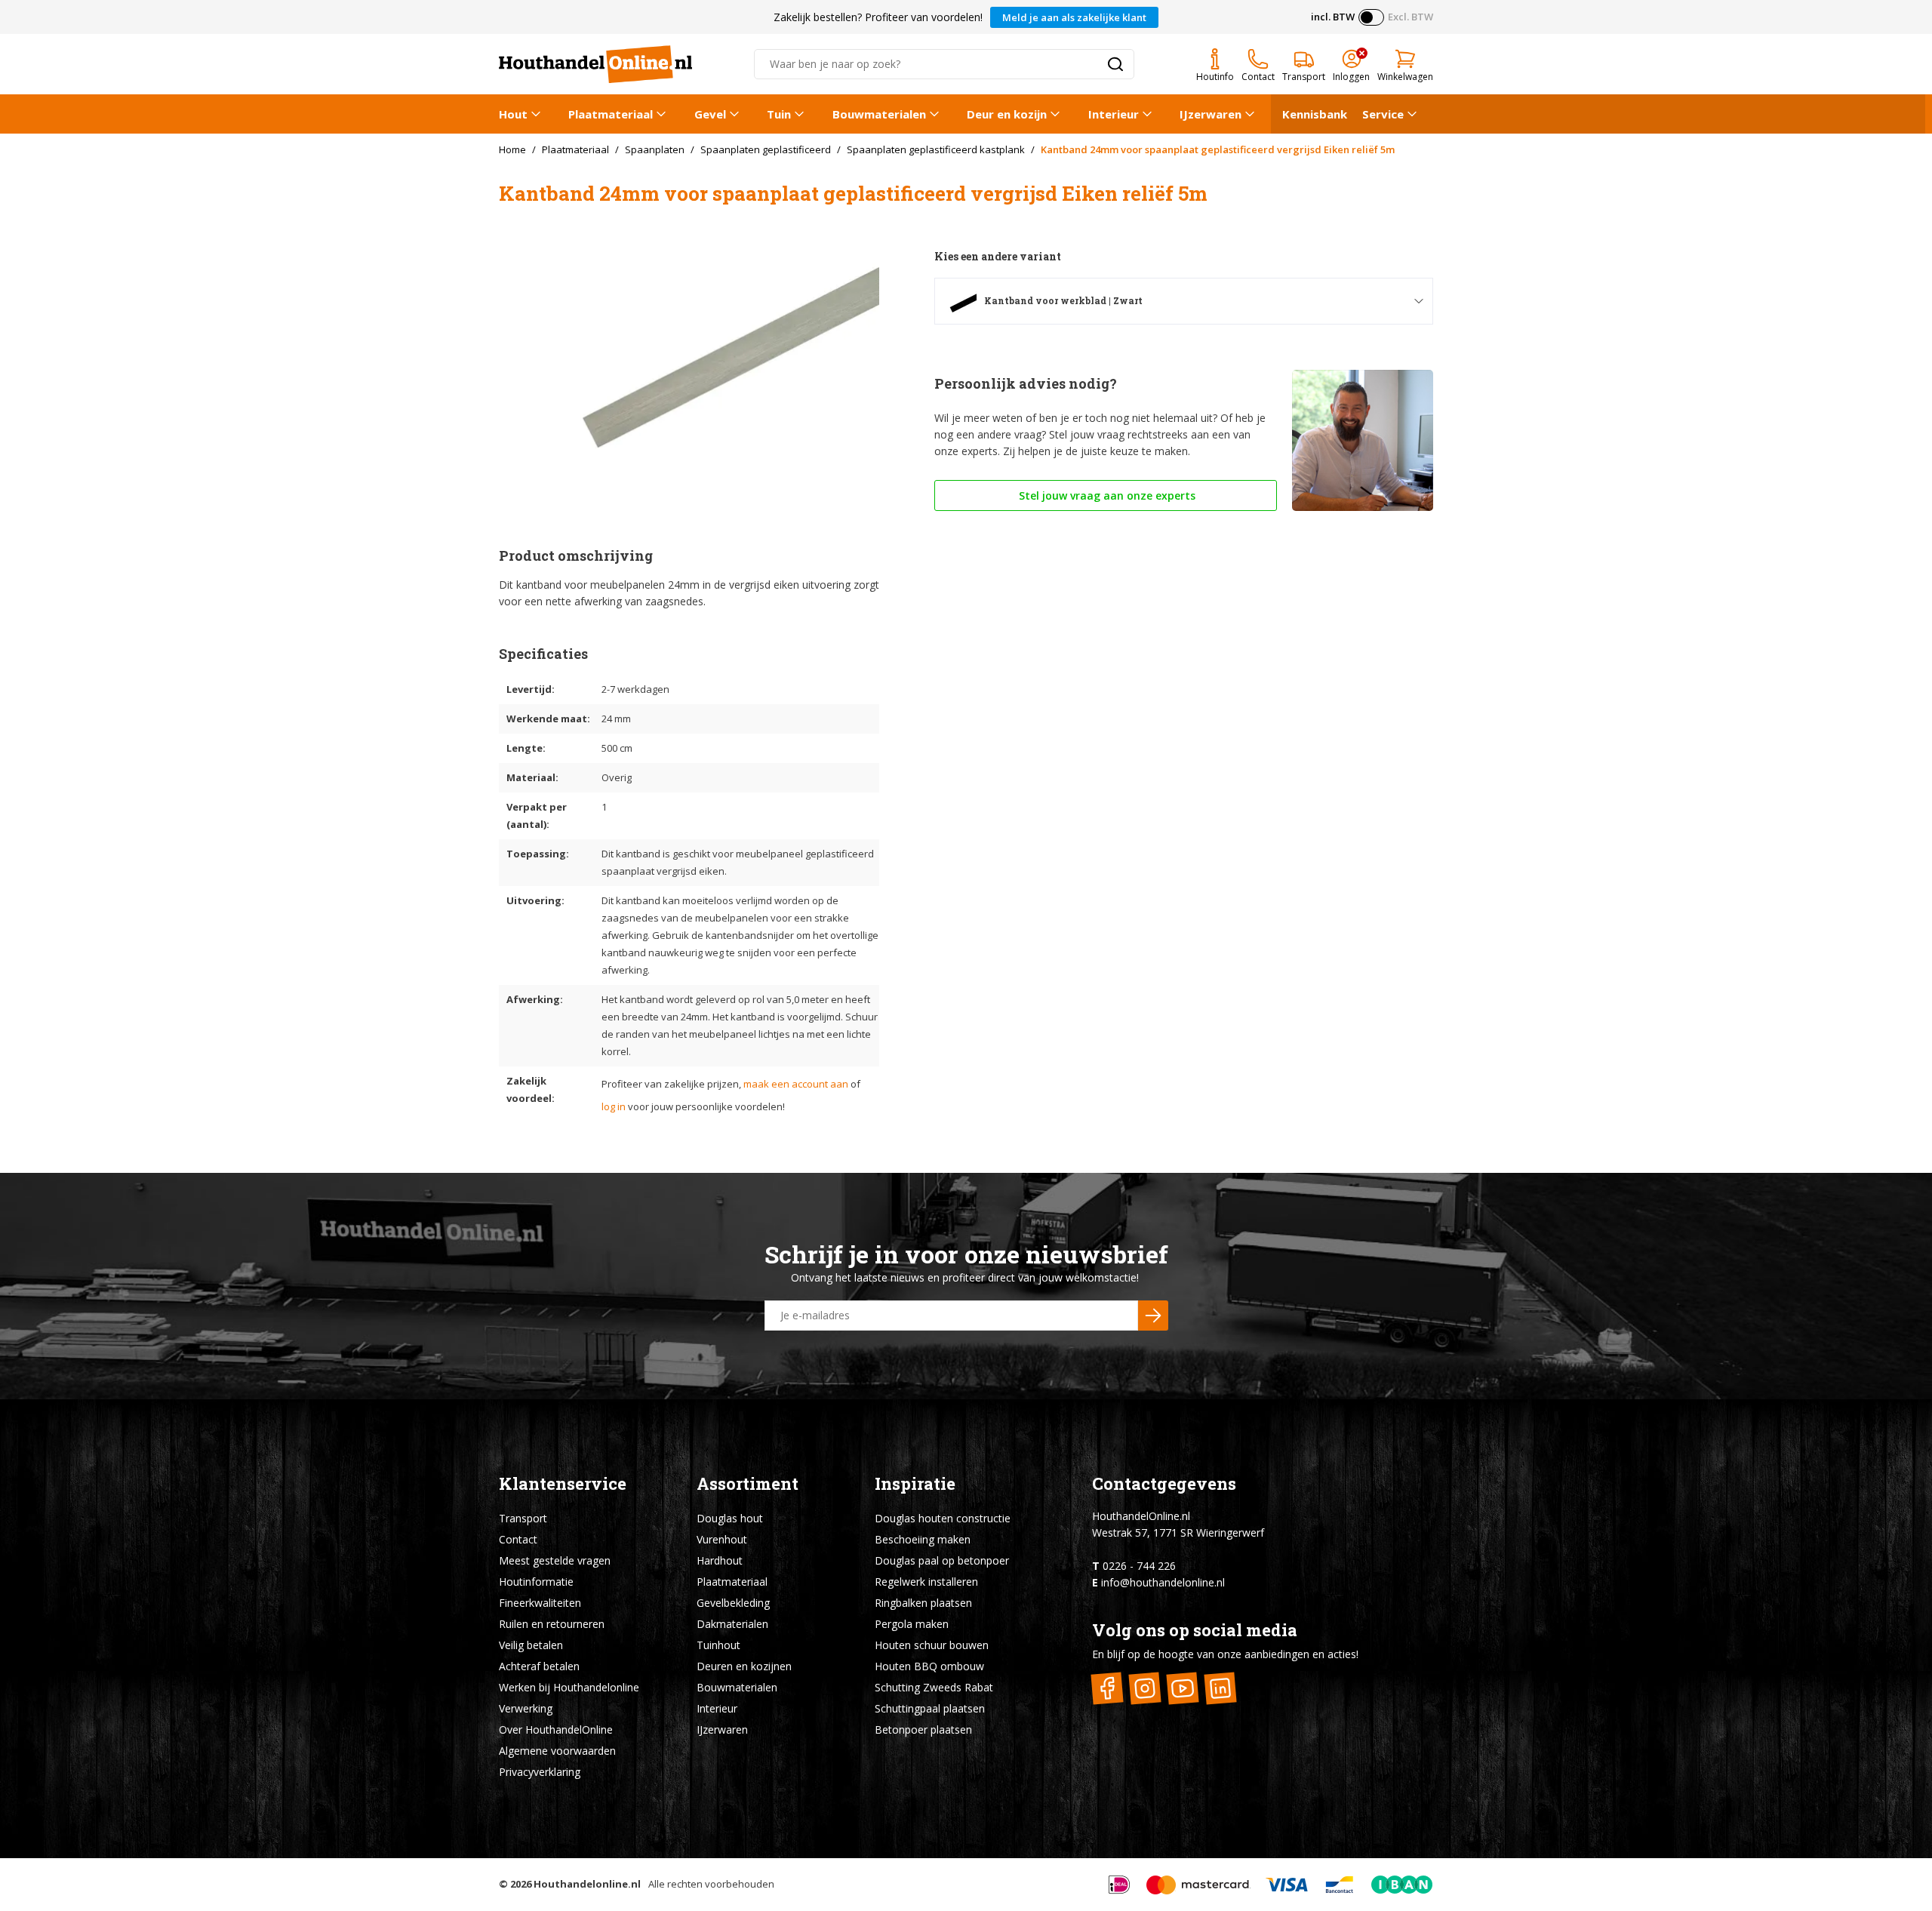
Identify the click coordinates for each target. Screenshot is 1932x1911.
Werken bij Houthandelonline (569, 1687)
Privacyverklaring (540, 1772)
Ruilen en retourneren (552, 1624)
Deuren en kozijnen (744, 1666)
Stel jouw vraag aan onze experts (1106, 495)
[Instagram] (1145, 1688)
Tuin (779, 114)
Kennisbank (1315, 114)
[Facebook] (1108, 1688)
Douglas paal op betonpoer (942, 1560)
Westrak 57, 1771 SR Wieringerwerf (1178, 1532)
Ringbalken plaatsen (923, 1603)
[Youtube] (1183, 1688)
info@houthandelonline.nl (1163, 1582)
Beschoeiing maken (923, 1539)
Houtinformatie (536, 1582)
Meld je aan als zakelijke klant (1074, 17)
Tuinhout (718, 1645)
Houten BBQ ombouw (929, 1666)
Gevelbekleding (733, 1603)
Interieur (1114, 114)
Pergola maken (912, 1624)
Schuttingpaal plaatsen (930, 1708)
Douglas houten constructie (943, 1518)
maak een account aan (796, 1084)
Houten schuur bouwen (932, 1645)
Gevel (710, 114)
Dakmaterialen (732, 1624)
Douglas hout (730, 1518)
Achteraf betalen (539, 1666)
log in (614, 1106)
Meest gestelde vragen (555, 1560)
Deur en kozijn (1007, 114)
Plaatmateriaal (611, 114)
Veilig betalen (531, 1645)
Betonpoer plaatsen (923, 1729)
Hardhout (720, 1560)
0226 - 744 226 (1139, 1566)
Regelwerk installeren (926, 1582)
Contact (518, 1539)
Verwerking (526, 1708)
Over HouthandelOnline (556, 1729)
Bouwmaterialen (879, 114)
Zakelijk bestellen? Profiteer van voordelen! (878, 17)
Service (1383, 114)
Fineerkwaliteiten (540, 1603)
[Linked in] (1221, 1688)
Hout (513, 114)
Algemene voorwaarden (557, 1751)
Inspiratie (915, 1483)
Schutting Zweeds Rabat (934, 1687)
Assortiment (748, 1483)
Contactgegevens (1164, 1483)
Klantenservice (563, 1483)
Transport (523, 1518)
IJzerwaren (1211, 114)
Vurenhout (722, 1539)
